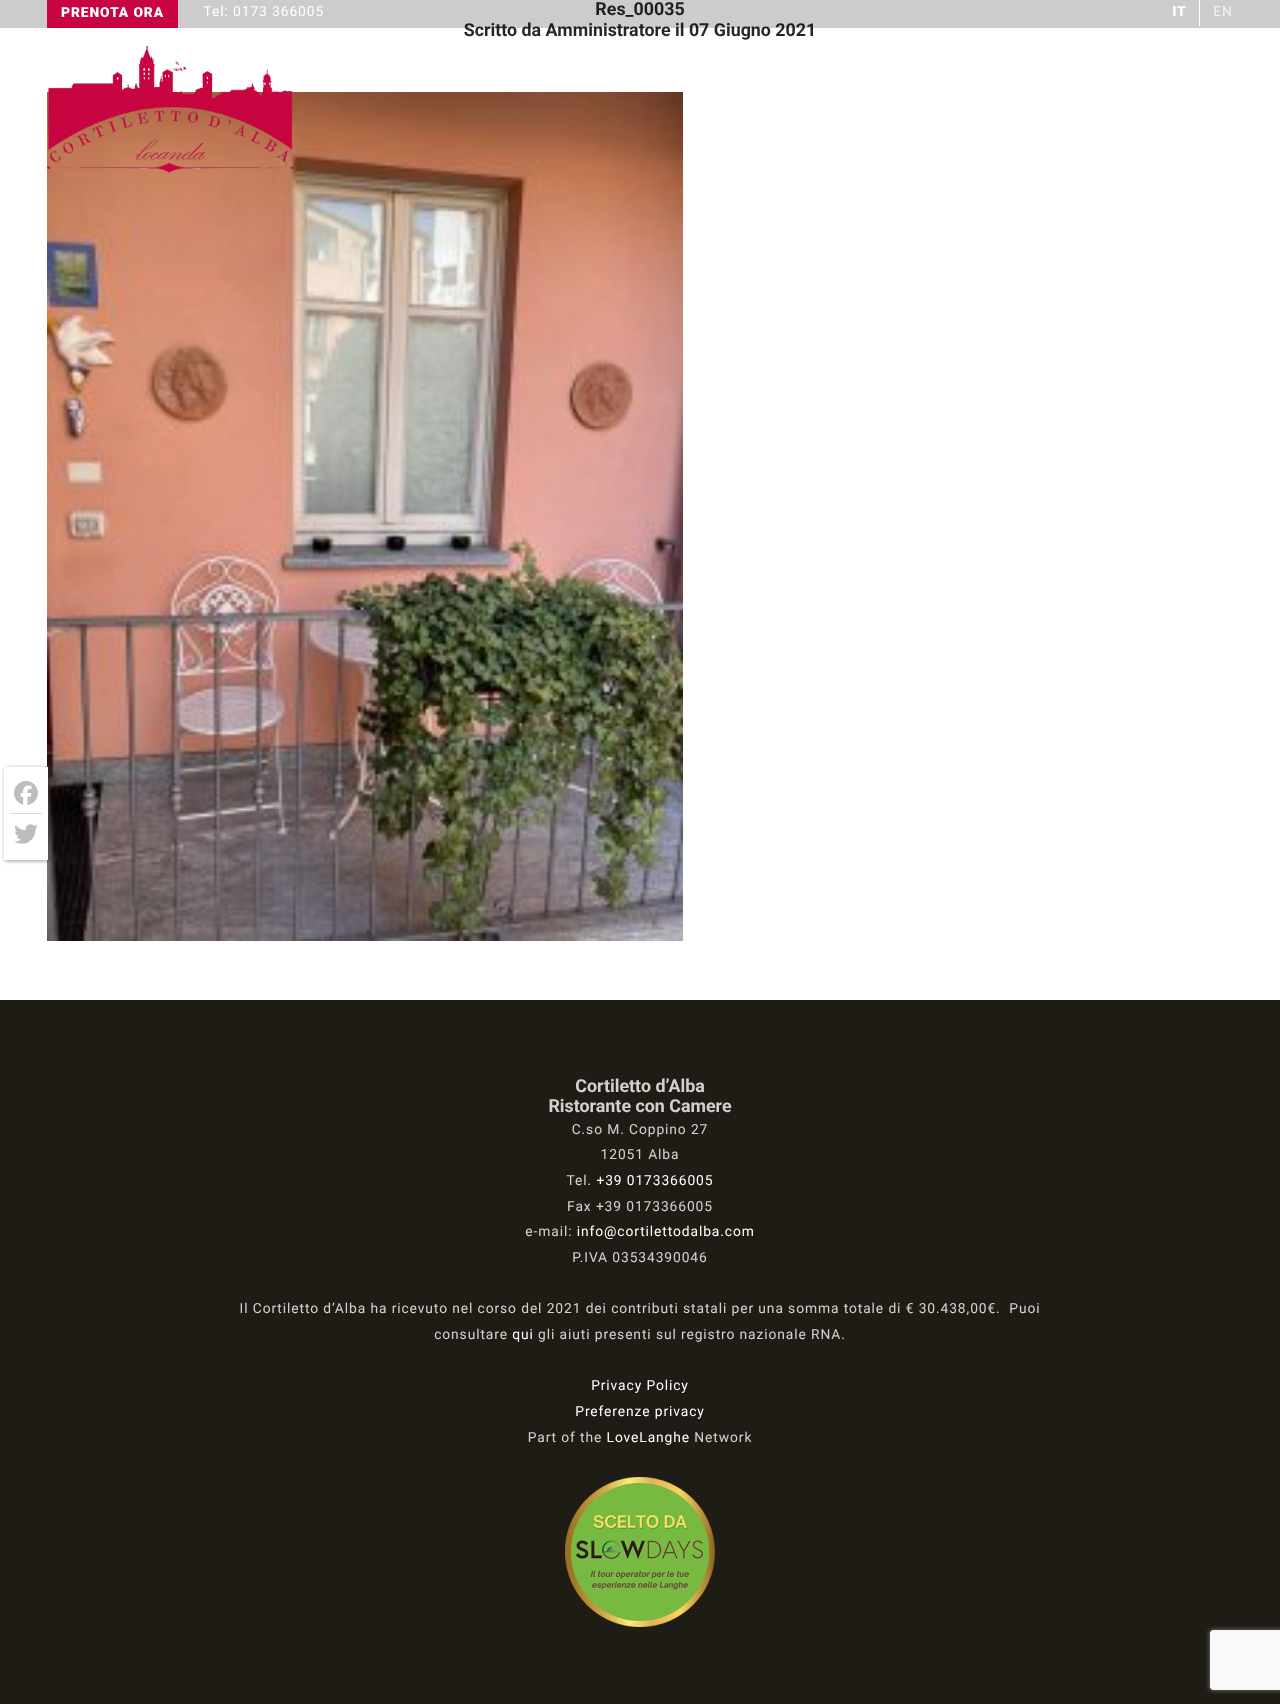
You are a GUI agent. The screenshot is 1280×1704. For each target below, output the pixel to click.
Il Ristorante (887, 110)
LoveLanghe (648, 1438)
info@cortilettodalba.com (666, 1232)
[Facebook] (26, 793)
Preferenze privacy (639, 1412)
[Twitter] (26, 834)
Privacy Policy (640, 1386)
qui (523, 1335)
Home (751, 110)
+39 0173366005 (654, 1181)
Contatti (1186, 110)
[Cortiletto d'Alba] (172, 170)
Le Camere (1048, 110)
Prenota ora (112, 13)
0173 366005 (278, 12)
